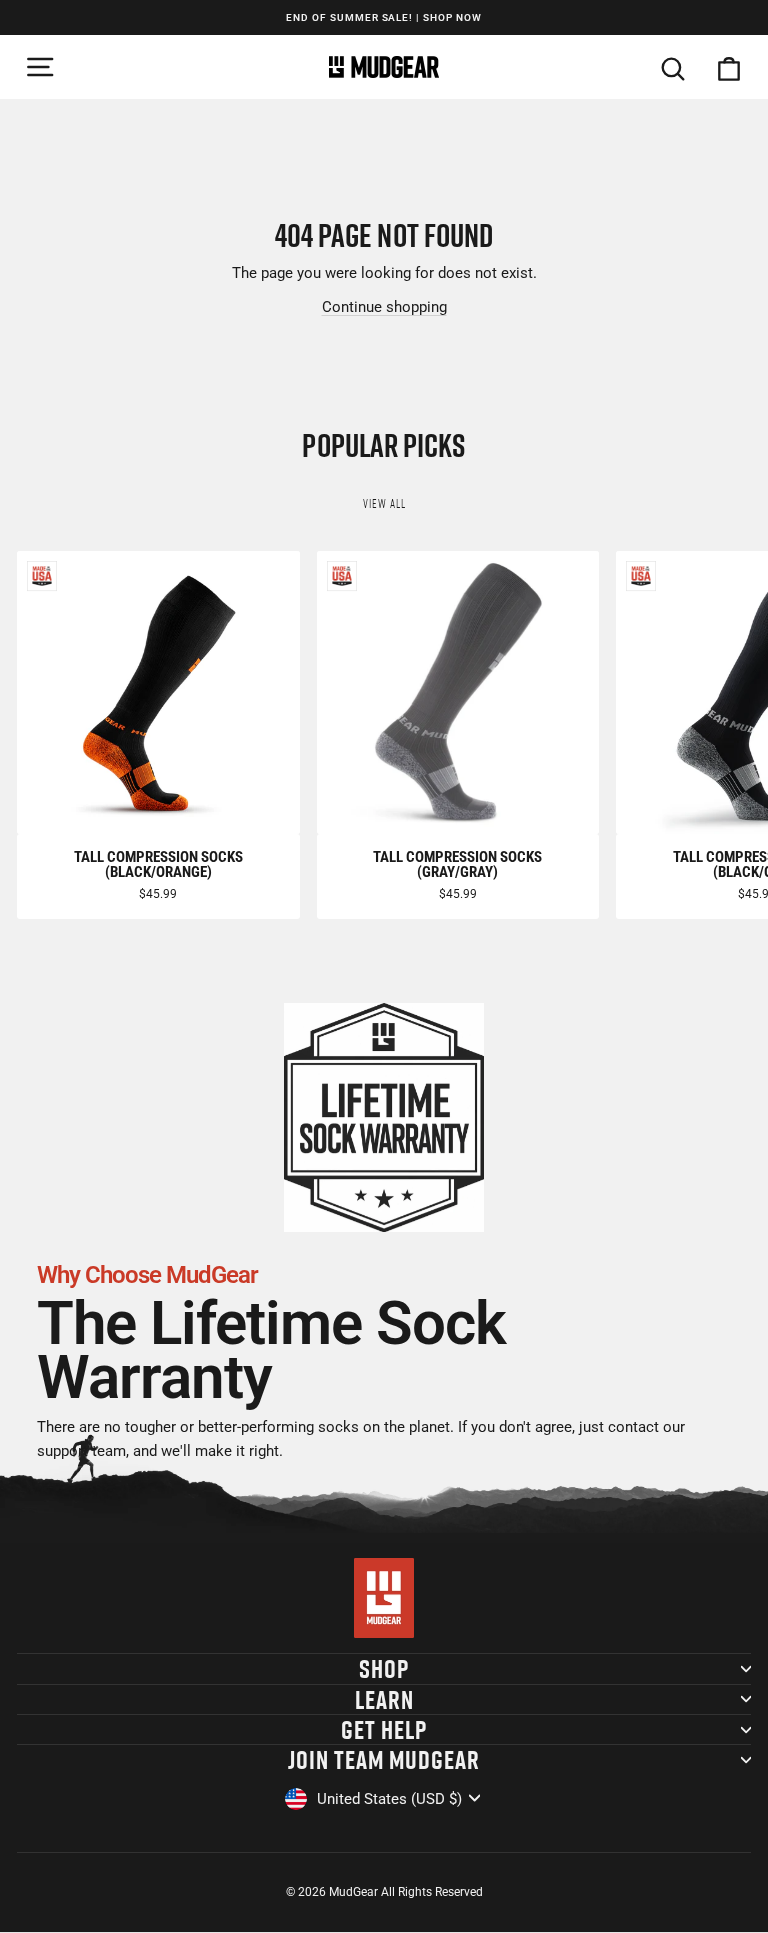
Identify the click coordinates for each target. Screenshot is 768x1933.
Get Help (384, 1729)
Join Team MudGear (384, 1759)
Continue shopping (384, 307)
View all (384, 503)
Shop (384, 1668)
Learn (384, 1699)
